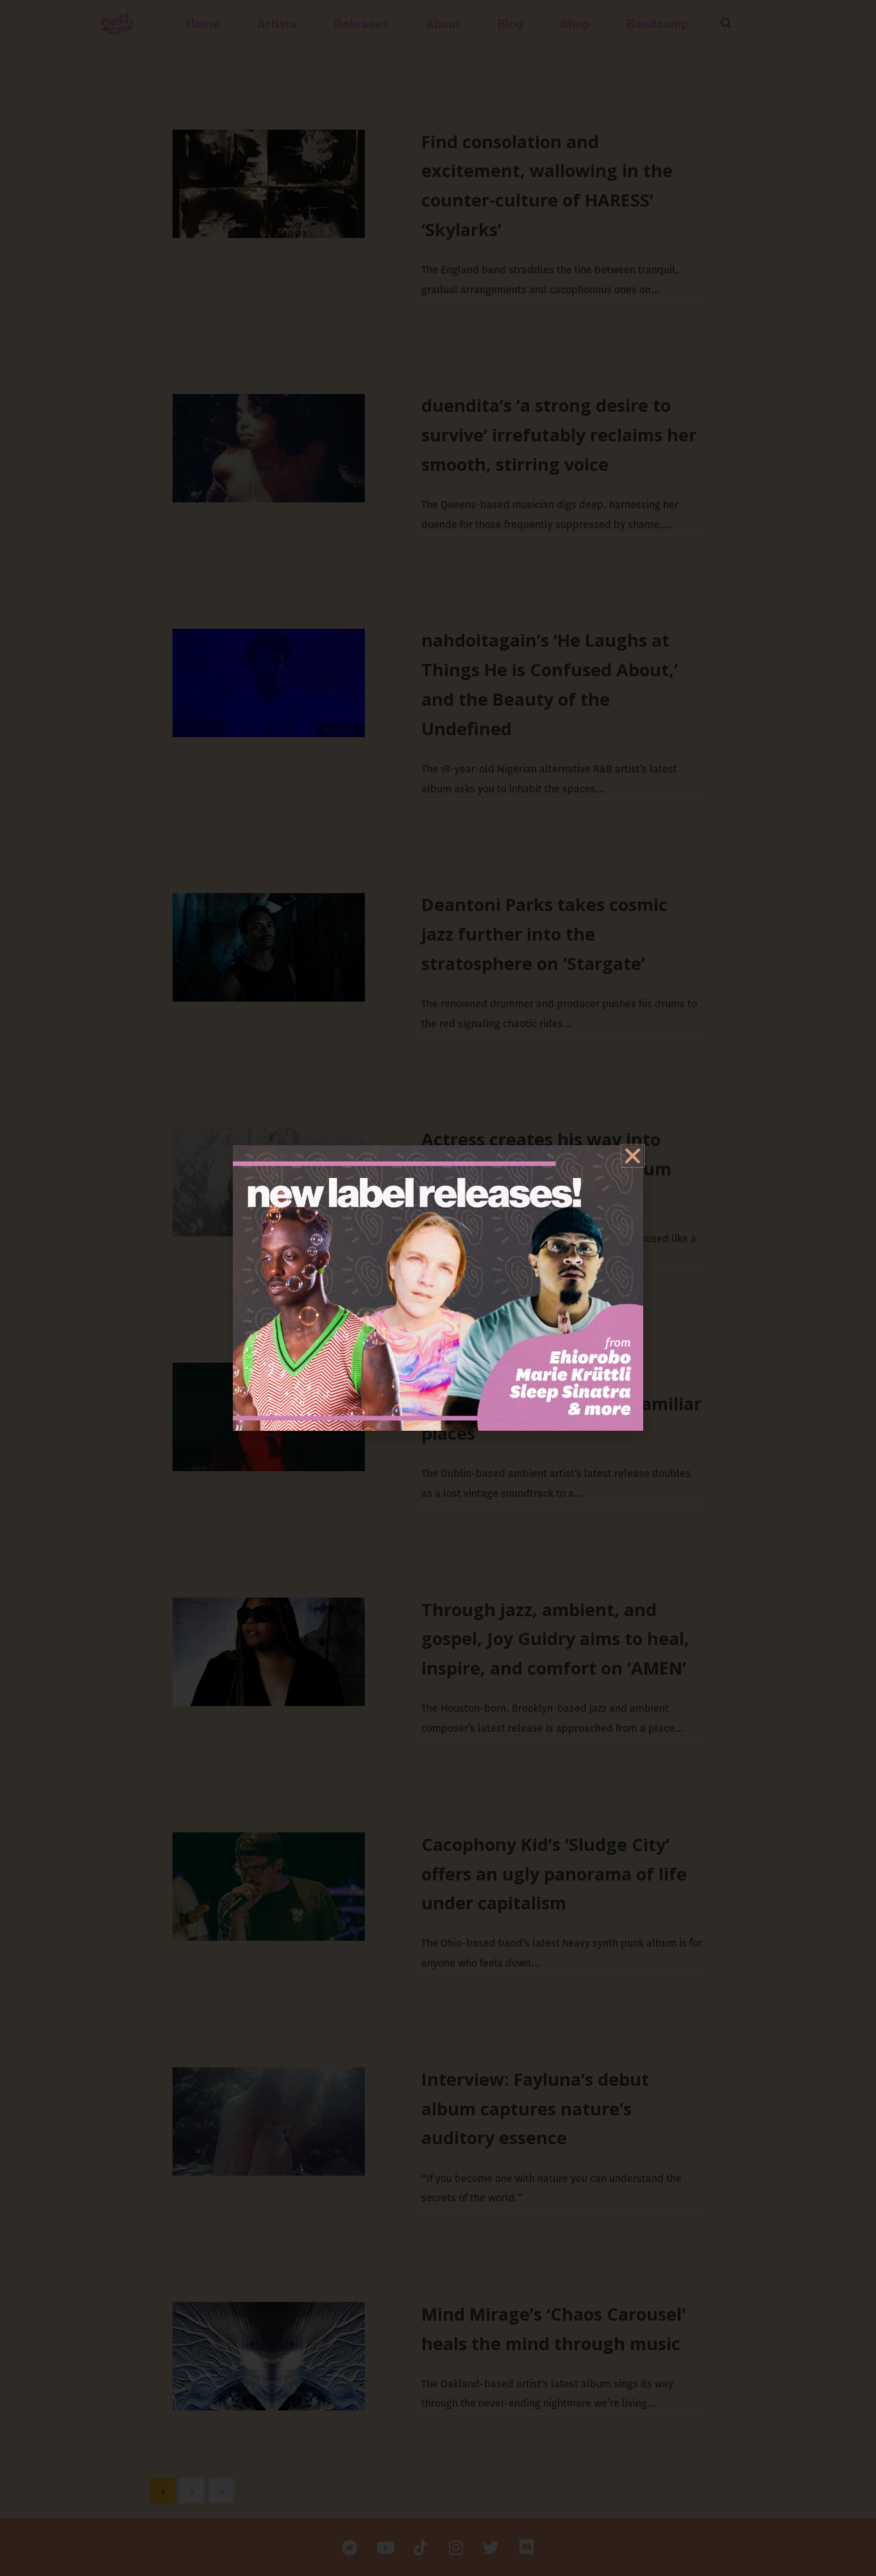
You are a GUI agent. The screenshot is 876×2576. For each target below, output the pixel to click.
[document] (438, 1288)
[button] (633, 1156)
